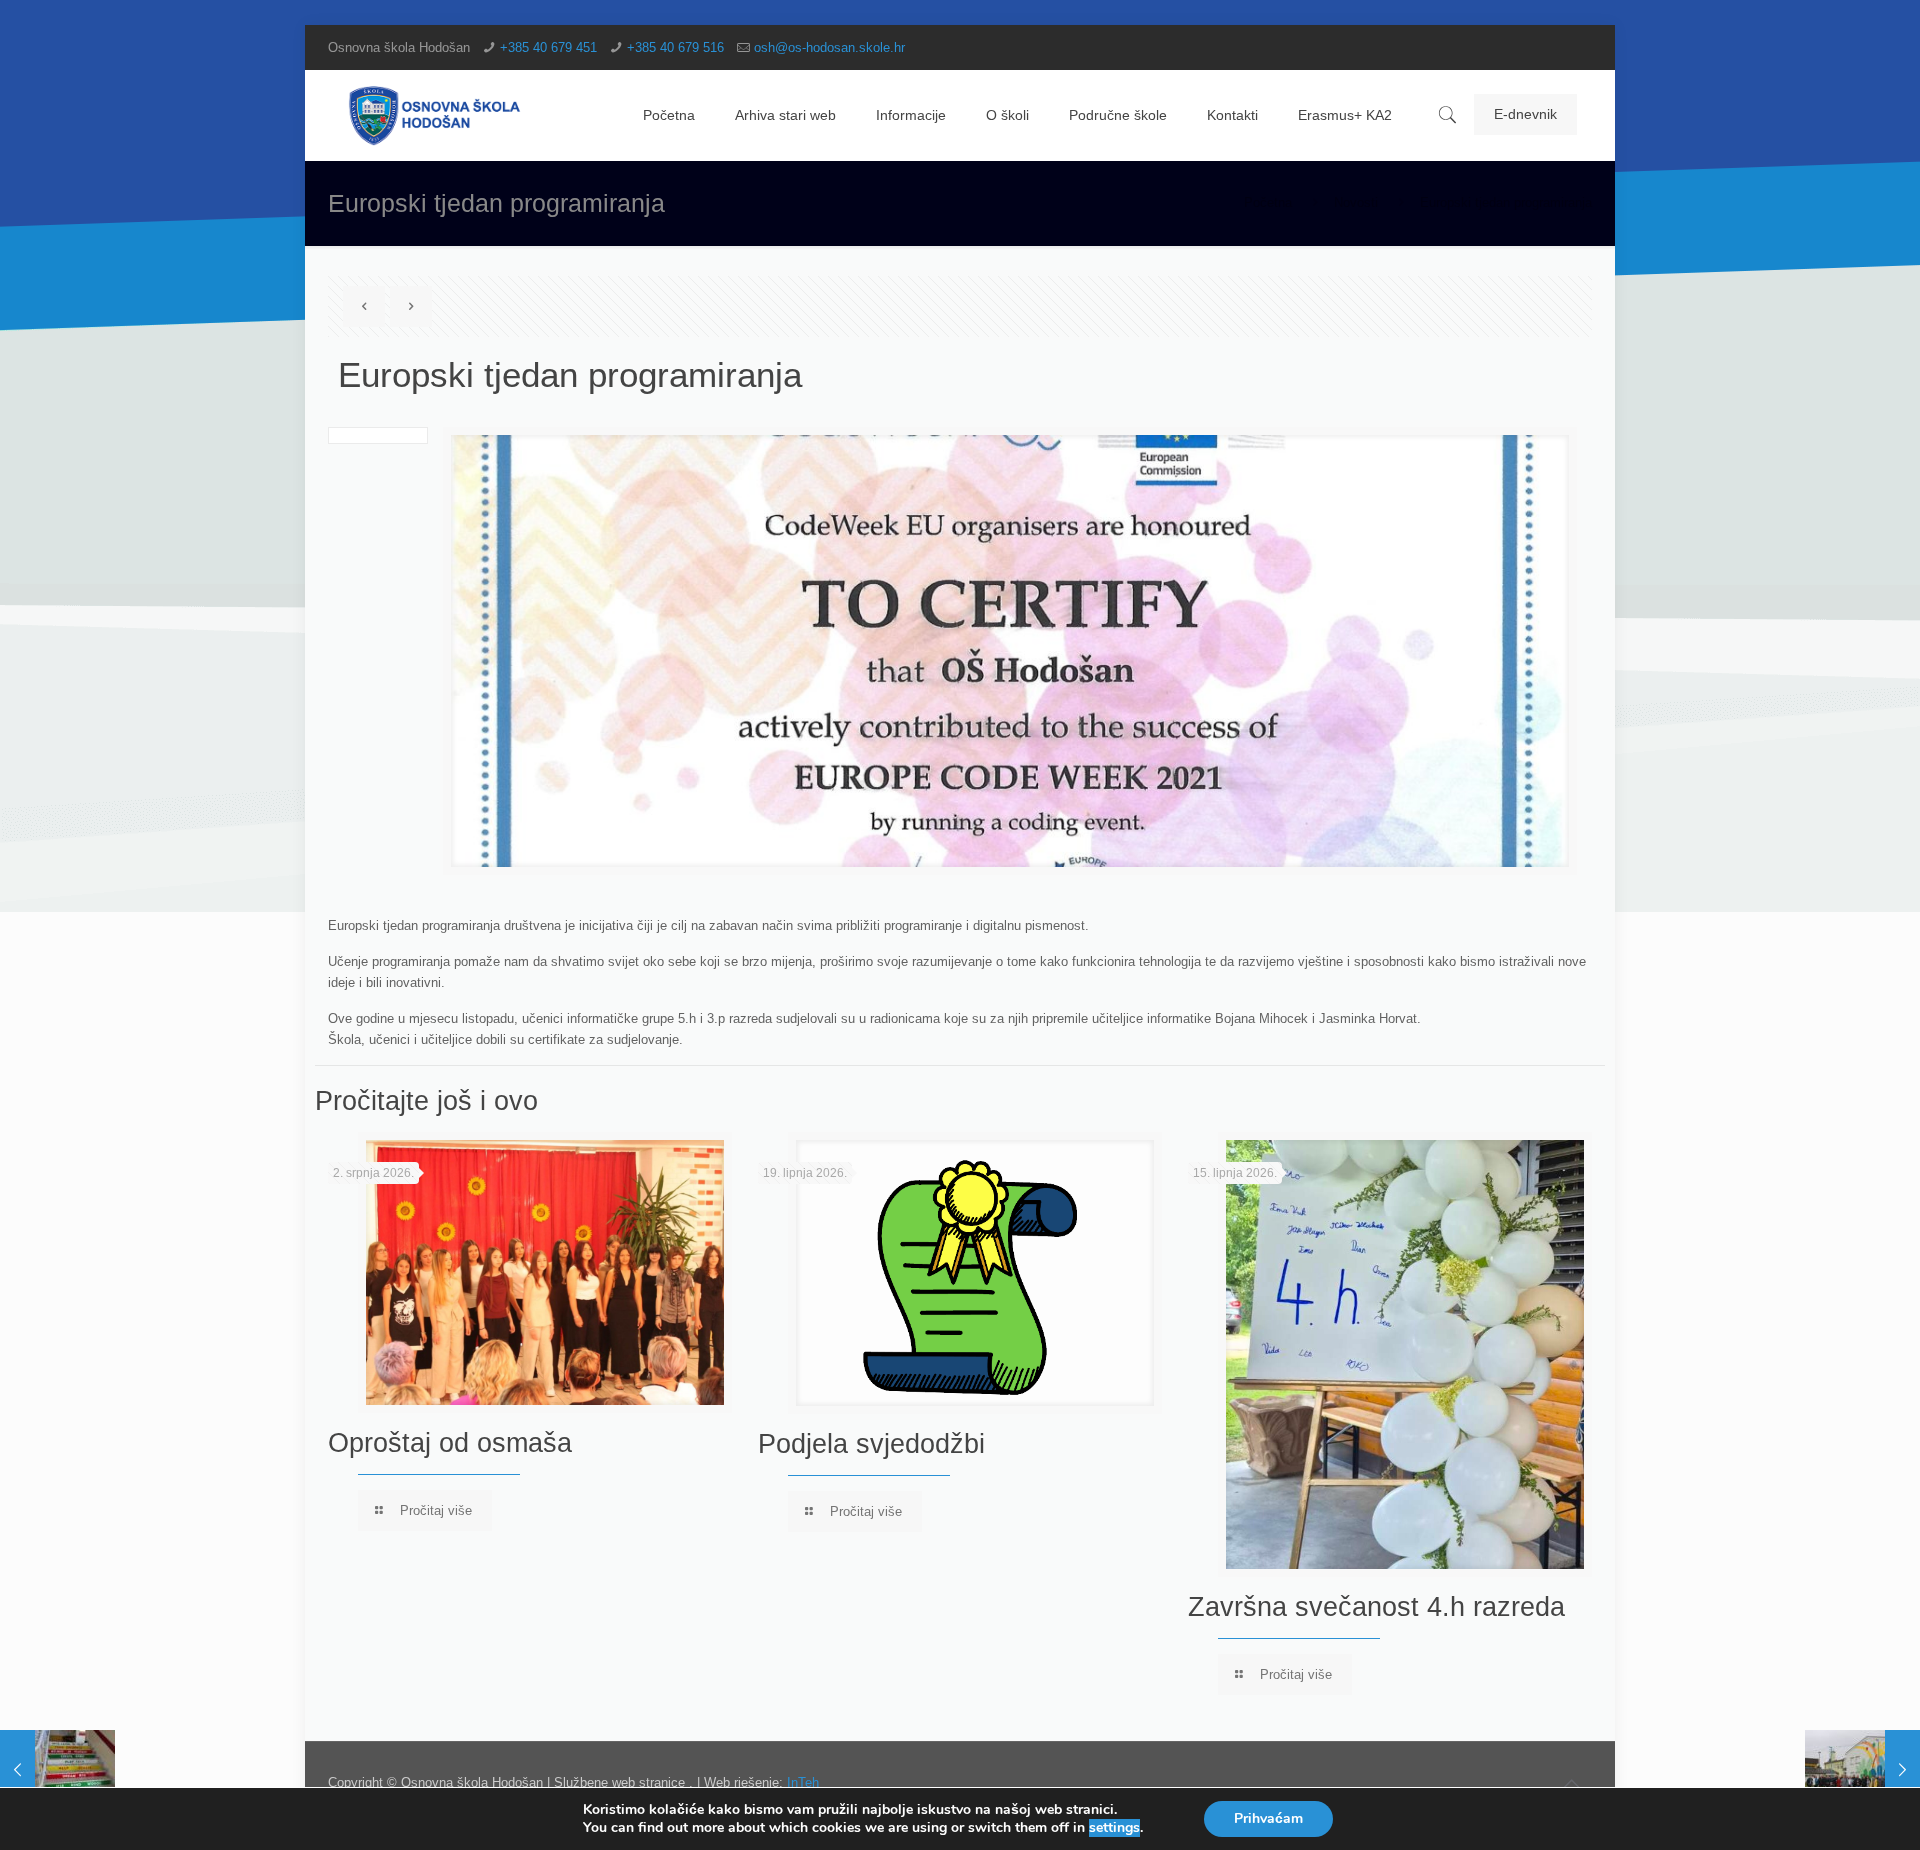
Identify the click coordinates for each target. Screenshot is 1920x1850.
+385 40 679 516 (675, 47)
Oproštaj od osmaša (450, 1443)
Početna (1268, 202)
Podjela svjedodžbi (871, 1444)
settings (1114, 1828)
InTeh (803, 1782)
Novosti (1356, 202)
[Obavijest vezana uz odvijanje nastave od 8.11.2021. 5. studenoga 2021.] (57, 1770)
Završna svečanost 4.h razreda (1376, 1607)
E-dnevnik (1525, 114)
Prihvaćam (1268, 1818)
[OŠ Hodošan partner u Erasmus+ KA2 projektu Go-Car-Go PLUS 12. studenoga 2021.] (1862, 1770)
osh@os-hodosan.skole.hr (829, 47)
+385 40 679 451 (548, 47)
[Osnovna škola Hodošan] (435, 115)
